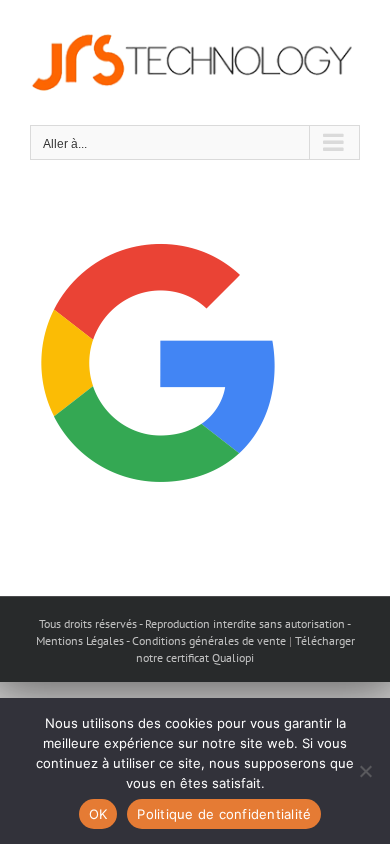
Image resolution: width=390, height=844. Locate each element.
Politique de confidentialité (224, 814)
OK (98, 814)
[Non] (365, 771)
